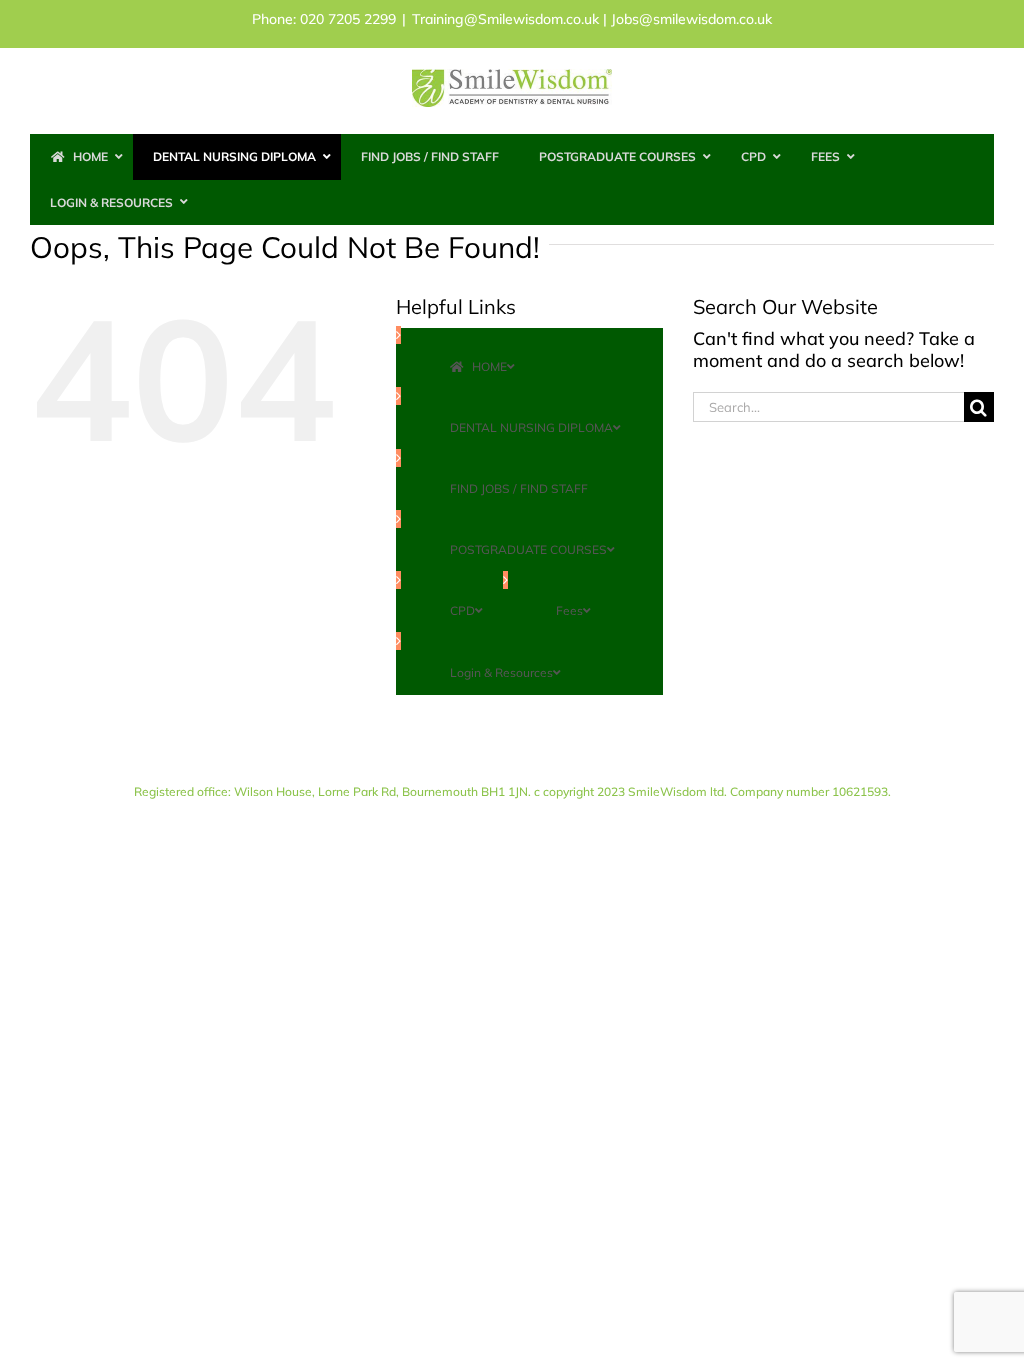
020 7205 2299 (348, 19)
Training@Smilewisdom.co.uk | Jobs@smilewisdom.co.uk (592, 19)
